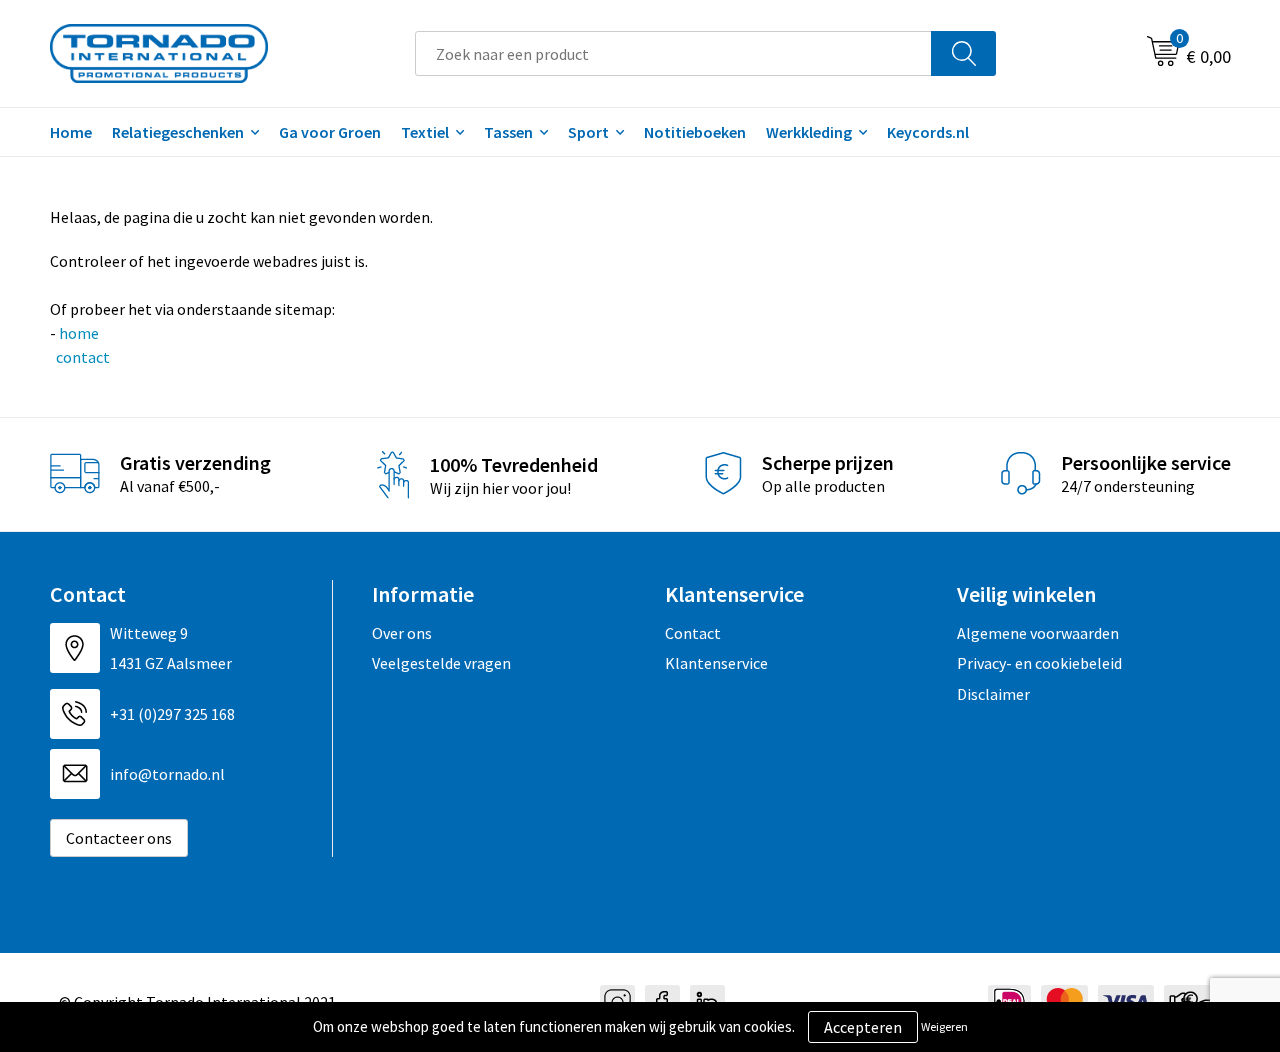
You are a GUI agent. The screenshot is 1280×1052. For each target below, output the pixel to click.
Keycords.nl (928, 132)
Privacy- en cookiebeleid (1039, 663)
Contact (693, 633)
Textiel (425, 132)
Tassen (508, 132)
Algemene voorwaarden (1038, 633)
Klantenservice (716, 663)
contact (81, 357)
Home (71, 132)
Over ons (402, 633)
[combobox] (673, 53)
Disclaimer (993, 694)
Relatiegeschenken (178, 132)
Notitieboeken (695, 132)
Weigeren (944, 1026)
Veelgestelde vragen (441, 663)
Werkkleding (809, 132)
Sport (588, 132)
